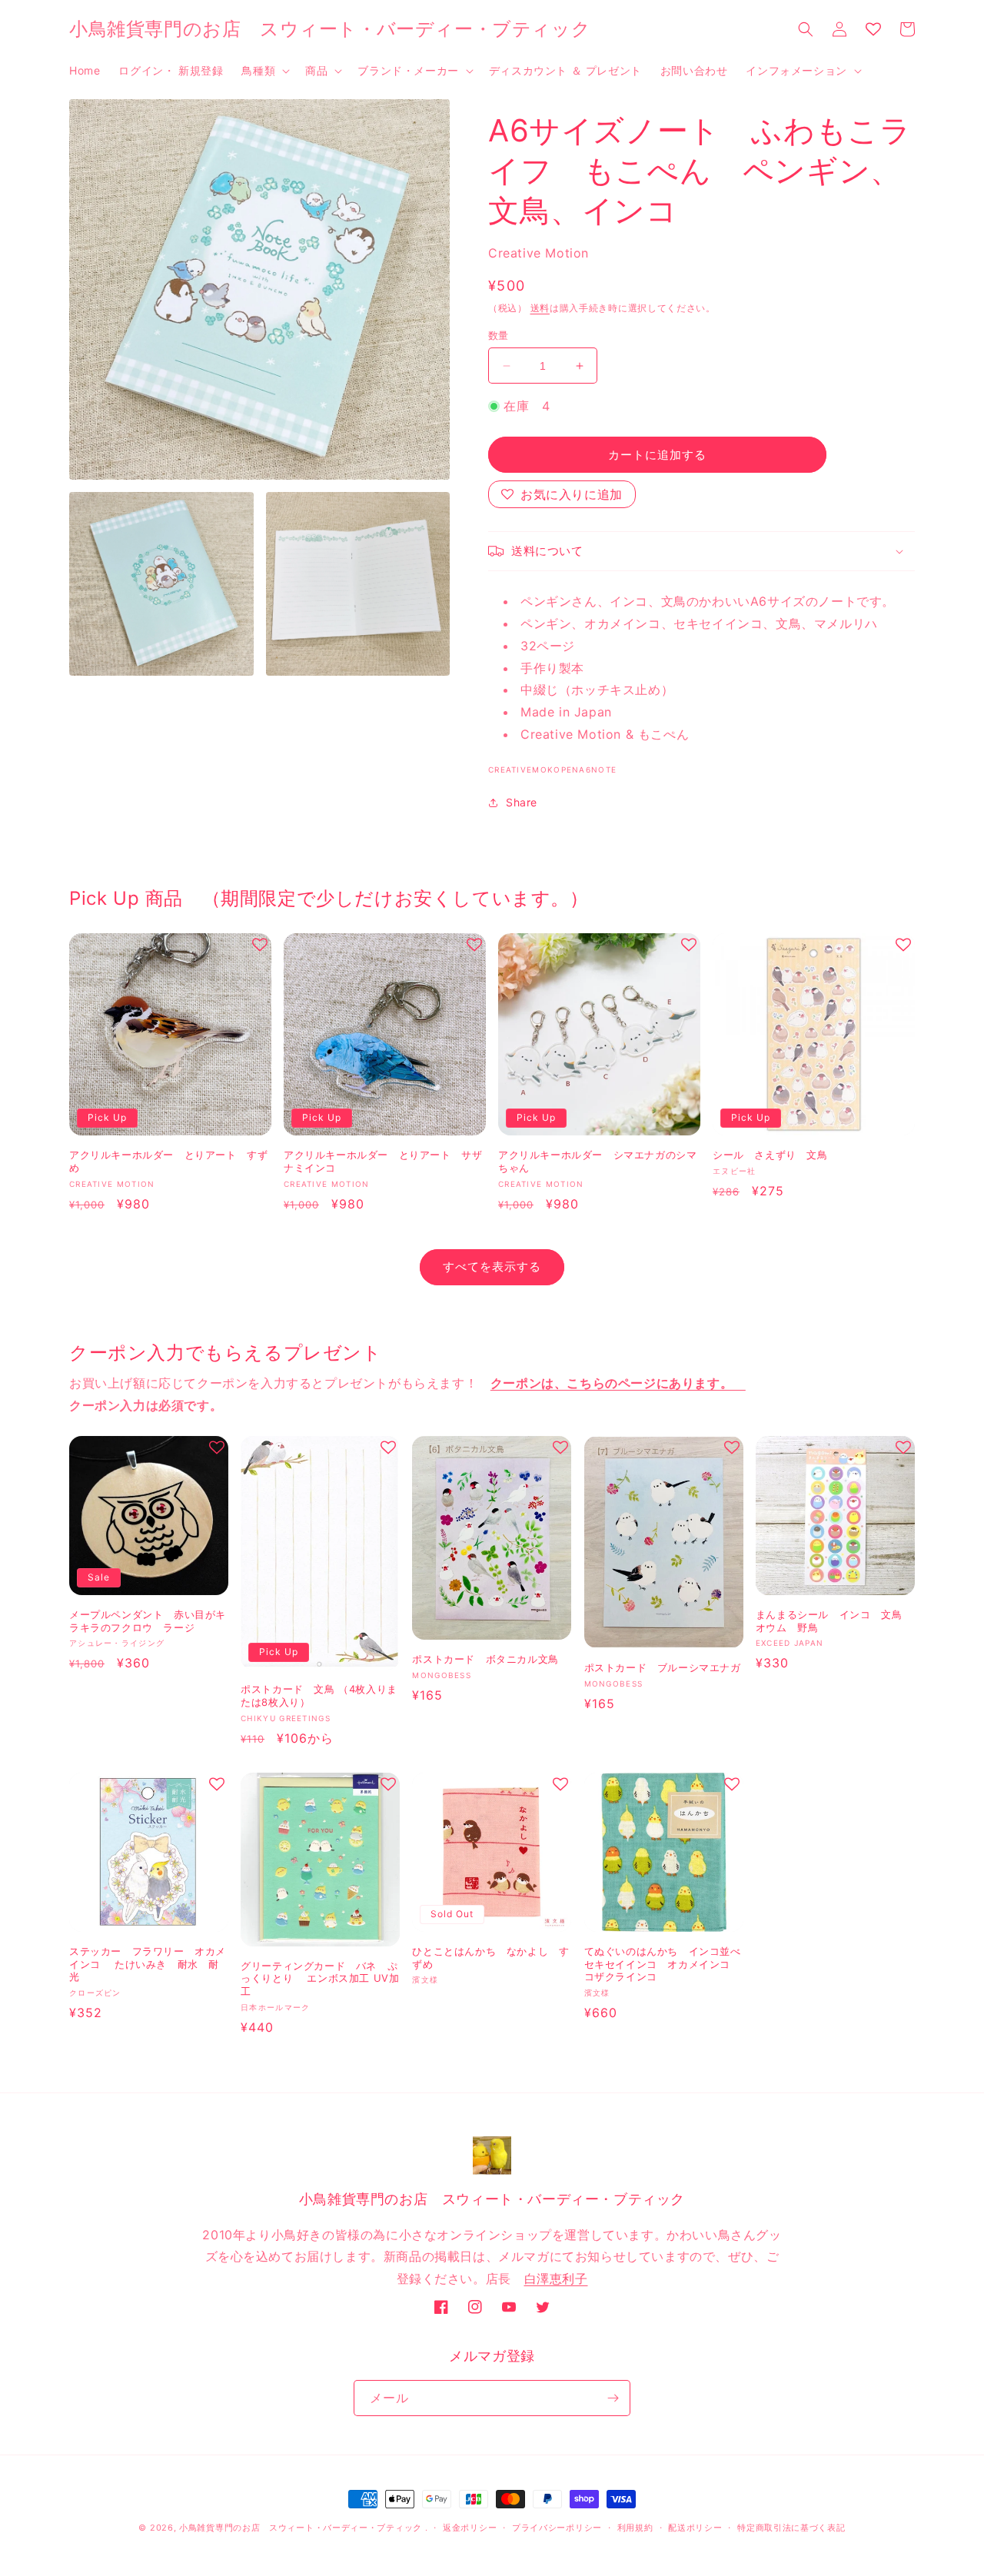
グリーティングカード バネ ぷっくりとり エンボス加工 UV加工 (320, 1979)
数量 (499, 335)
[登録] (613, 2398)
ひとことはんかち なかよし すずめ (490, 1958)
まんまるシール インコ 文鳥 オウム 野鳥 (834, 1621)
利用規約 (635, 2528)
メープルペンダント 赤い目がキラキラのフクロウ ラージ (148, 1621)
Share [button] (522, 802)
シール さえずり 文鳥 (770, 1155)
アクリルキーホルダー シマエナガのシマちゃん (597, 1161)
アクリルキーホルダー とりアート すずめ (168, 1161)
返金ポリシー (470, 2528)
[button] (264, 71)
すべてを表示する (492, 1266)
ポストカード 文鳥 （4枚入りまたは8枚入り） (319, 1695)
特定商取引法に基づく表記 (791, 2528)
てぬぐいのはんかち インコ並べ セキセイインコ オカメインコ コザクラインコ (663, 1964)
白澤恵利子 (556, 2279)
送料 (540, 308)
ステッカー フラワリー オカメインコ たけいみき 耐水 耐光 (148, 1964)
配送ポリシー (695, 2528)
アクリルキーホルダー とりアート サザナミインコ (383, 1161)
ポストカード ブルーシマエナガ (663, 1667)
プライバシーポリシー (557, 2528)
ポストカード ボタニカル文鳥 (485, 1659)
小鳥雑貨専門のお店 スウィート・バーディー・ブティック (301, 2528)
